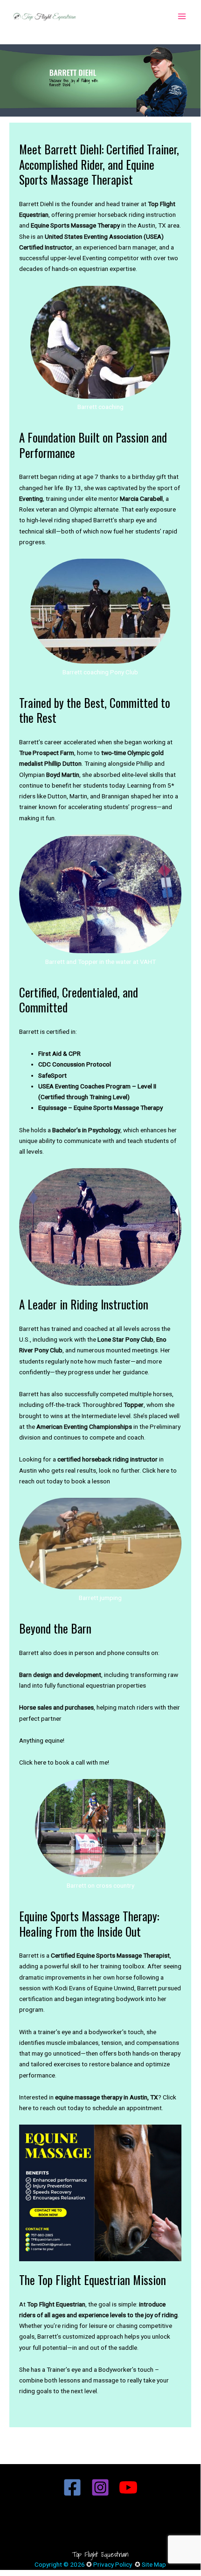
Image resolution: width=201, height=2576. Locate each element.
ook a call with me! (84, 1762)
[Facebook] (72, 2487)
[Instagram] (100, 2487)
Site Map (154, 2564)
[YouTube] (128, 2487)
